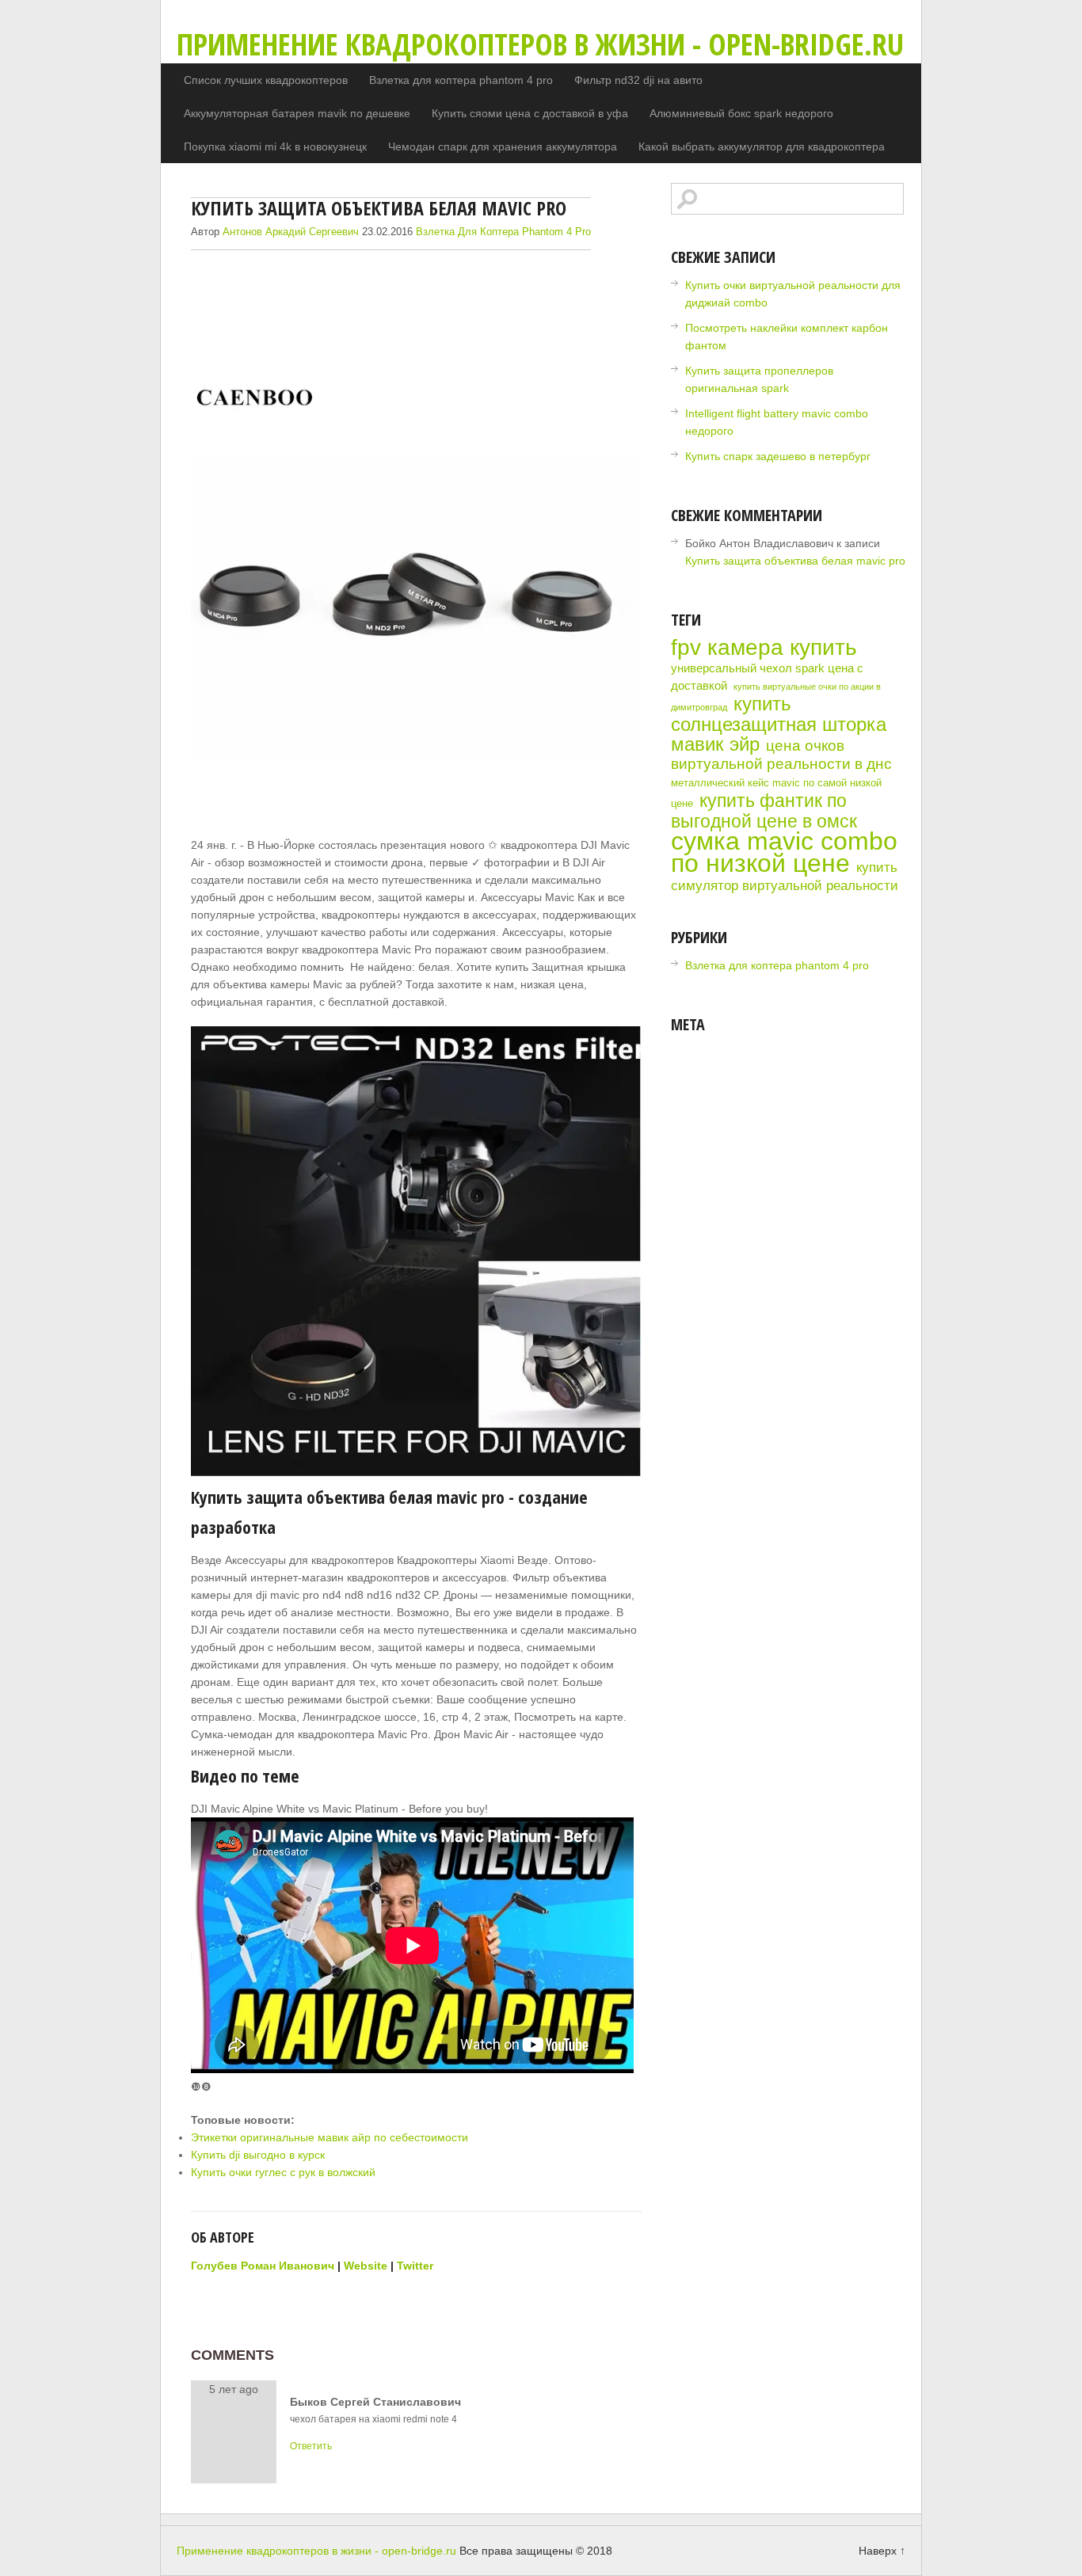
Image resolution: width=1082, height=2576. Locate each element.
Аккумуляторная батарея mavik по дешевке (297, 113)
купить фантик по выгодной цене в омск (764, 811)
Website (366, 2266)
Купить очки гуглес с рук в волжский (283, 2172)
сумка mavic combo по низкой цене (784, 852)
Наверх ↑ (882, 2551)
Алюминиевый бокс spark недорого (741, 113)
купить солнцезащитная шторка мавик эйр (779, 724)
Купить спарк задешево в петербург (778, 456)
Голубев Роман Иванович (263, 2266)
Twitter (415, 2266)
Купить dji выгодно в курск (258, 2155)
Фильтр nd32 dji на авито (638, 80)
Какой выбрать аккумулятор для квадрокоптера (762, 146)
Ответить (311, 2446)
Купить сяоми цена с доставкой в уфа (530, 113)
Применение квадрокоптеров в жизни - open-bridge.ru (540, 44)
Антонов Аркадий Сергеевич (291, 232)
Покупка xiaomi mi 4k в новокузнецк (275, 146)
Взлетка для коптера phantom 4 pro (461, 80)
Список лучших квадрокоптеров (266, 80)
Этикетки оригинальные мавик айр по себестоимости (330, 2137)
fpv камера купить (764, 647)
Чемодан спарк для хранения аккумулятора (503, 146)
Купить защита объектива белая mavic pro (795, 561)
